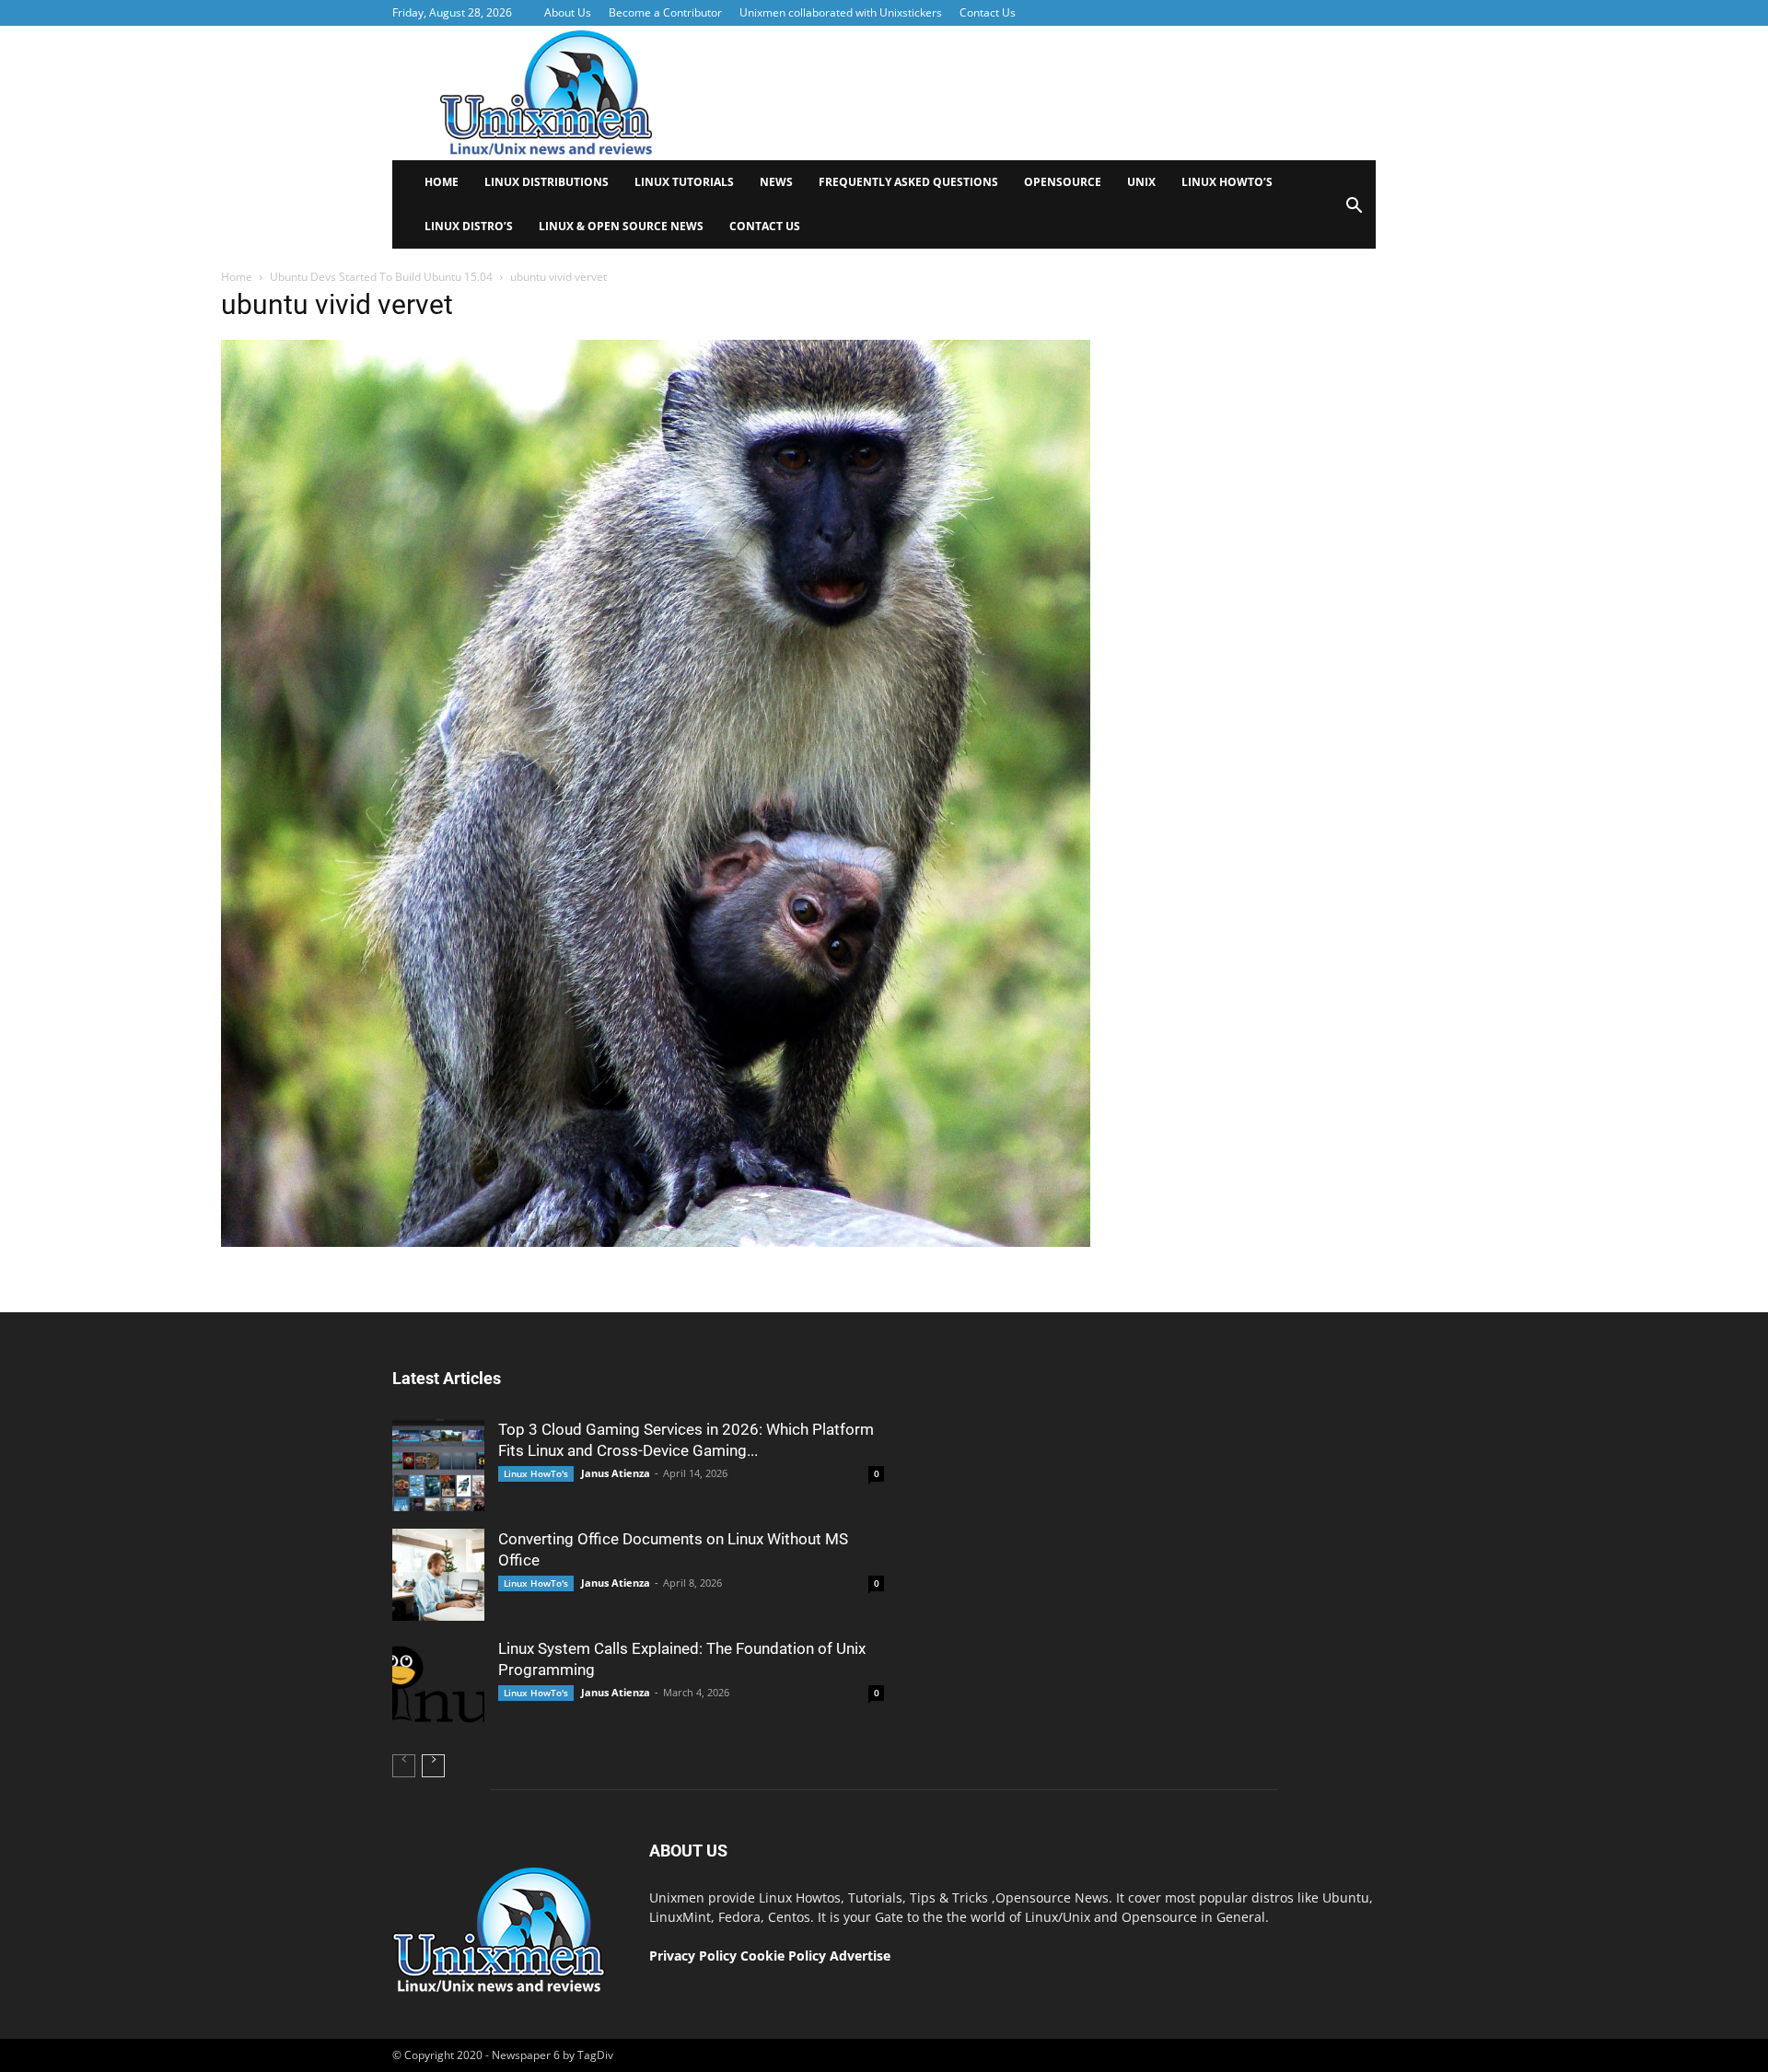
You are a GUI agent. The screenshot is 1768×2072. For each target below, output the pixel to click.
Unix (1141, 182)
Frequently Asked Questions (908, 182)
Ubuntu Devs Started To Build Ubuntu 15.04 (381, 277)
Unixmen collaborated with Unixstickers (841, 12)
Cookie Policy (785, 1956)
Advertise (860, 1956)
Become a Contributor (665, 12)
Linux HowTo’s (1227, 182)
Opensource (1063, 182)
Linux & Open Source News (621, 226)
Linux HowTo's (536, 1473)
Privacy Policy (693, 1956)
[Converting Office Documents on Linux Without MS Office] (438, 1575)
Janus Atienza (616, 1473)
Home (442, 182)
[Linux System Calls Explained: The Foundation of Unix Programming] (438, 1684)
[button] (1354, 211)
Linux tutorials (684, 182)
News (776, 182)
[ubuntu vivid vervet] (656, 1242)
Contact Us (988, 12)
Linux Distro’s (469, 226)
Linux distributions (547, 182)
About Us (568, 12)
